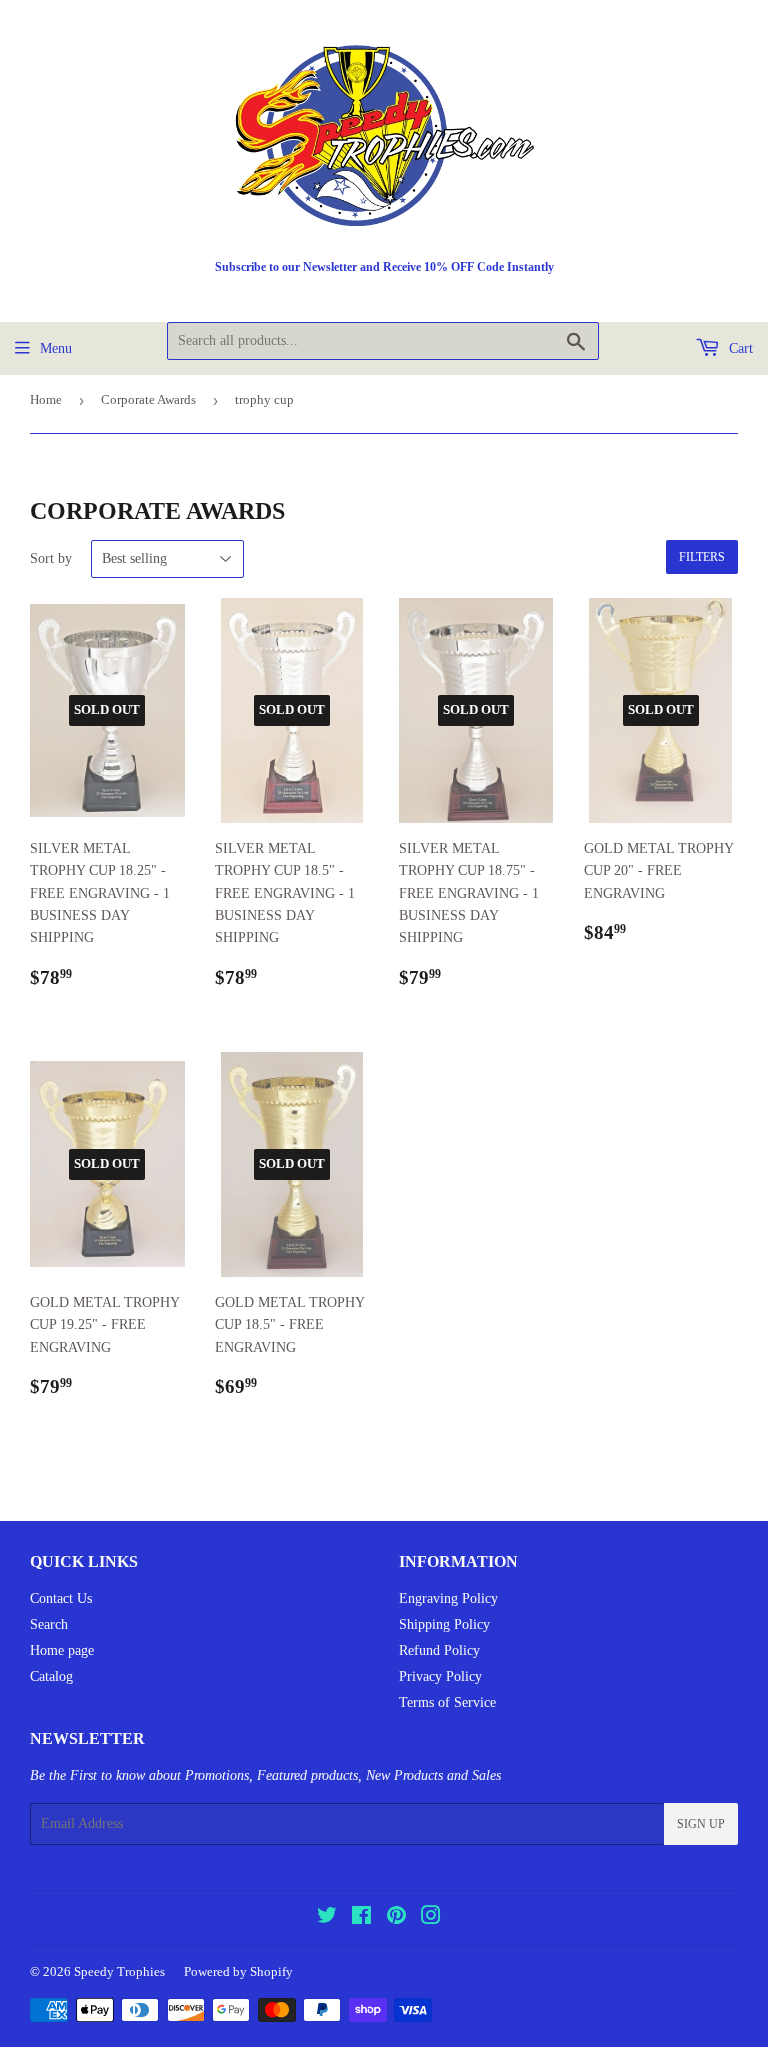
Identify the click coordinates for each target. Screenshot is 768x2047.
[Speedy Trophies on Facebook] (361, 1918)
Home (46, 399)
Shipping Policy (444, 1624)
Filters (702, 557)
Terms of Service (447, 1702)
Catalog (51, 1676)
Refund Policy (439, 1650)
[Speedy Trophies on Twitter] (327, 1918)
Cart (739, 348)
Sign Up (701, 1824)
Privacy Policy (440, 1676)
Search (49, 1624)
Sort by (51, 558)
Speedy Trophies (119, 1971)
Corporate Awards (148, 399)
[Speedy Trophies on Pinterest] (396, 1918)
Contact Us (61, 1598)
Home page (62, 1650)
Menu (56, 348)
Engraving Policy (448, 1598)
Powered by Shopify (238, 1971)
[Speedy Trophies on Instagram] (431, 1918)
